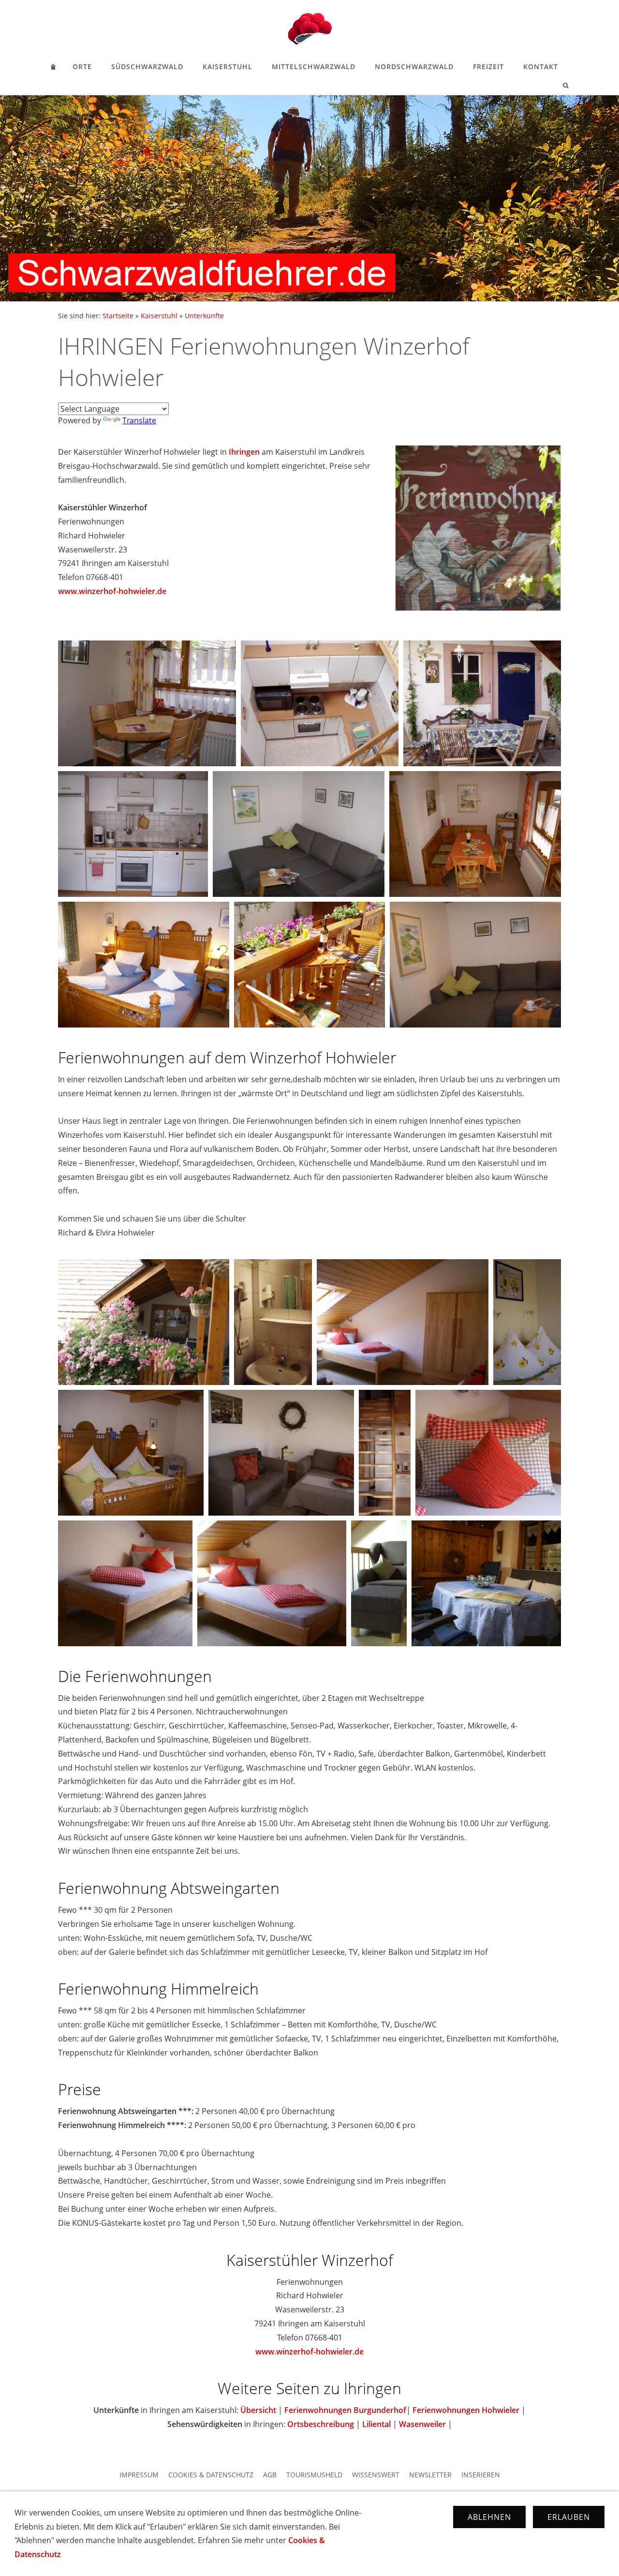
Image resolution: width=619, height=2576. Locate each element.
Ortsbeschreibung (321, 2424)
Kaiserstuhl (228, 67)
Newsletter (430, 2475)
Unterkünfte (204, 316)
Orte (82, 67)
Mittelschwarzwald (314, 67)
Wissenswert (376, 2475)
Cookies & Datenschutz (211, 2475)
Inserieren (481, 2475)
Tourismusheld (314, 2475)
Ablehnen (489, 2517)
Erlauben (569, 2517)
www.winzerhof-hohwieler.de (112, 591)
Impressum (139, 2475)
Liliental (376, 2424)
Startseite (118, 316)
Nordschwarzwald (414, 67)
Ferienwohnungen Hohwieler (466, 2410)
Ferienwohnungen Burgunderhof (345, 2410)
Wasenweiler (422, 2424)
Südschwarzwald (147, 67)
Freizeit (488, 67)
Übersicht (258, 2410)
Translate (139, 420)
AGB (270, 2475)
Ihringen (244, 452)
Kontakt (541, 67)
